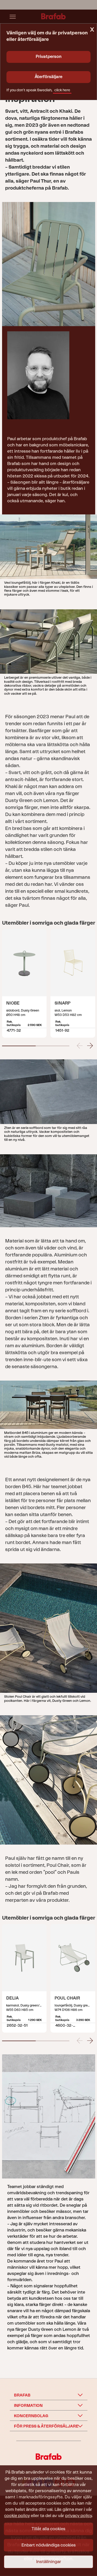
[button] (19, 1046)
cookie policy (17, 2516)
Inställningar (49, 2562)
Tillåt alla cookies (48, 2529)
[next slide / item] (90, 1045)
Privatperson (49, 57)
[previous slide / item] (80, 1045)
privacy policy (79, 2516)
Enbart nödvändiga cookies (49, 2545)
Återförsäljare (48, 77)
